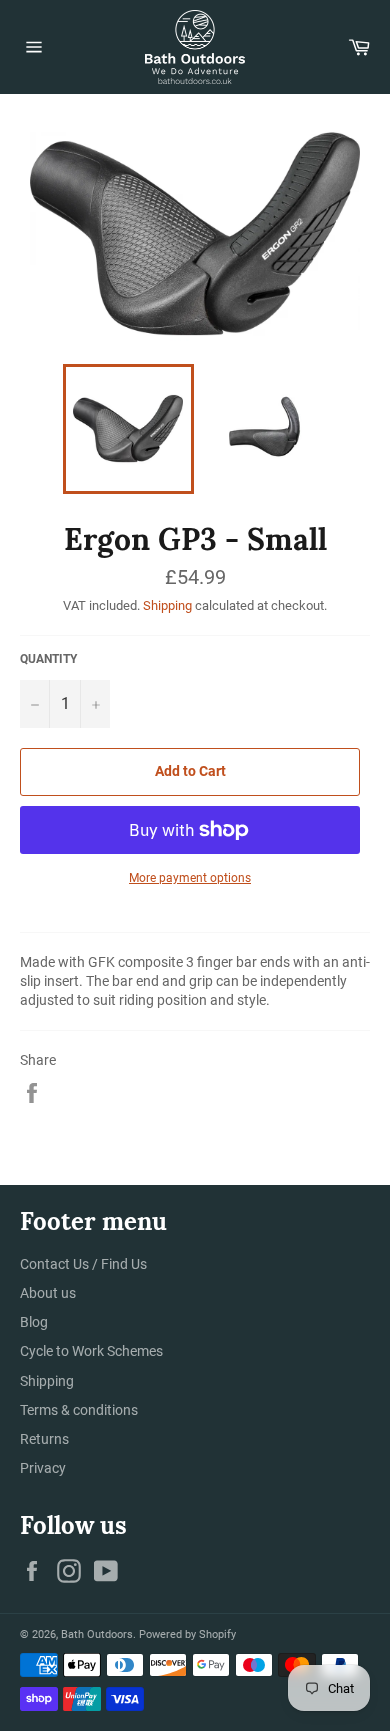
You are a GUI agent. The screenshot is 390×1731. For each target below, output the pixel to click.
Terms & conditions (79, 1410)
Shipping (167, 605)
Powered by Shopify (187, 1634)
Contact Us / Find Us (83, 1264)
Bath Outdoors (97, 1634)
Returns (44, 1439)
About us (48, 1293)
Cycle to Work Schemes (91, 1351)
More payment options (190, 878)
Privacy (43, 1468)
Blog (34, 1322)
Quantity (48, 659)
